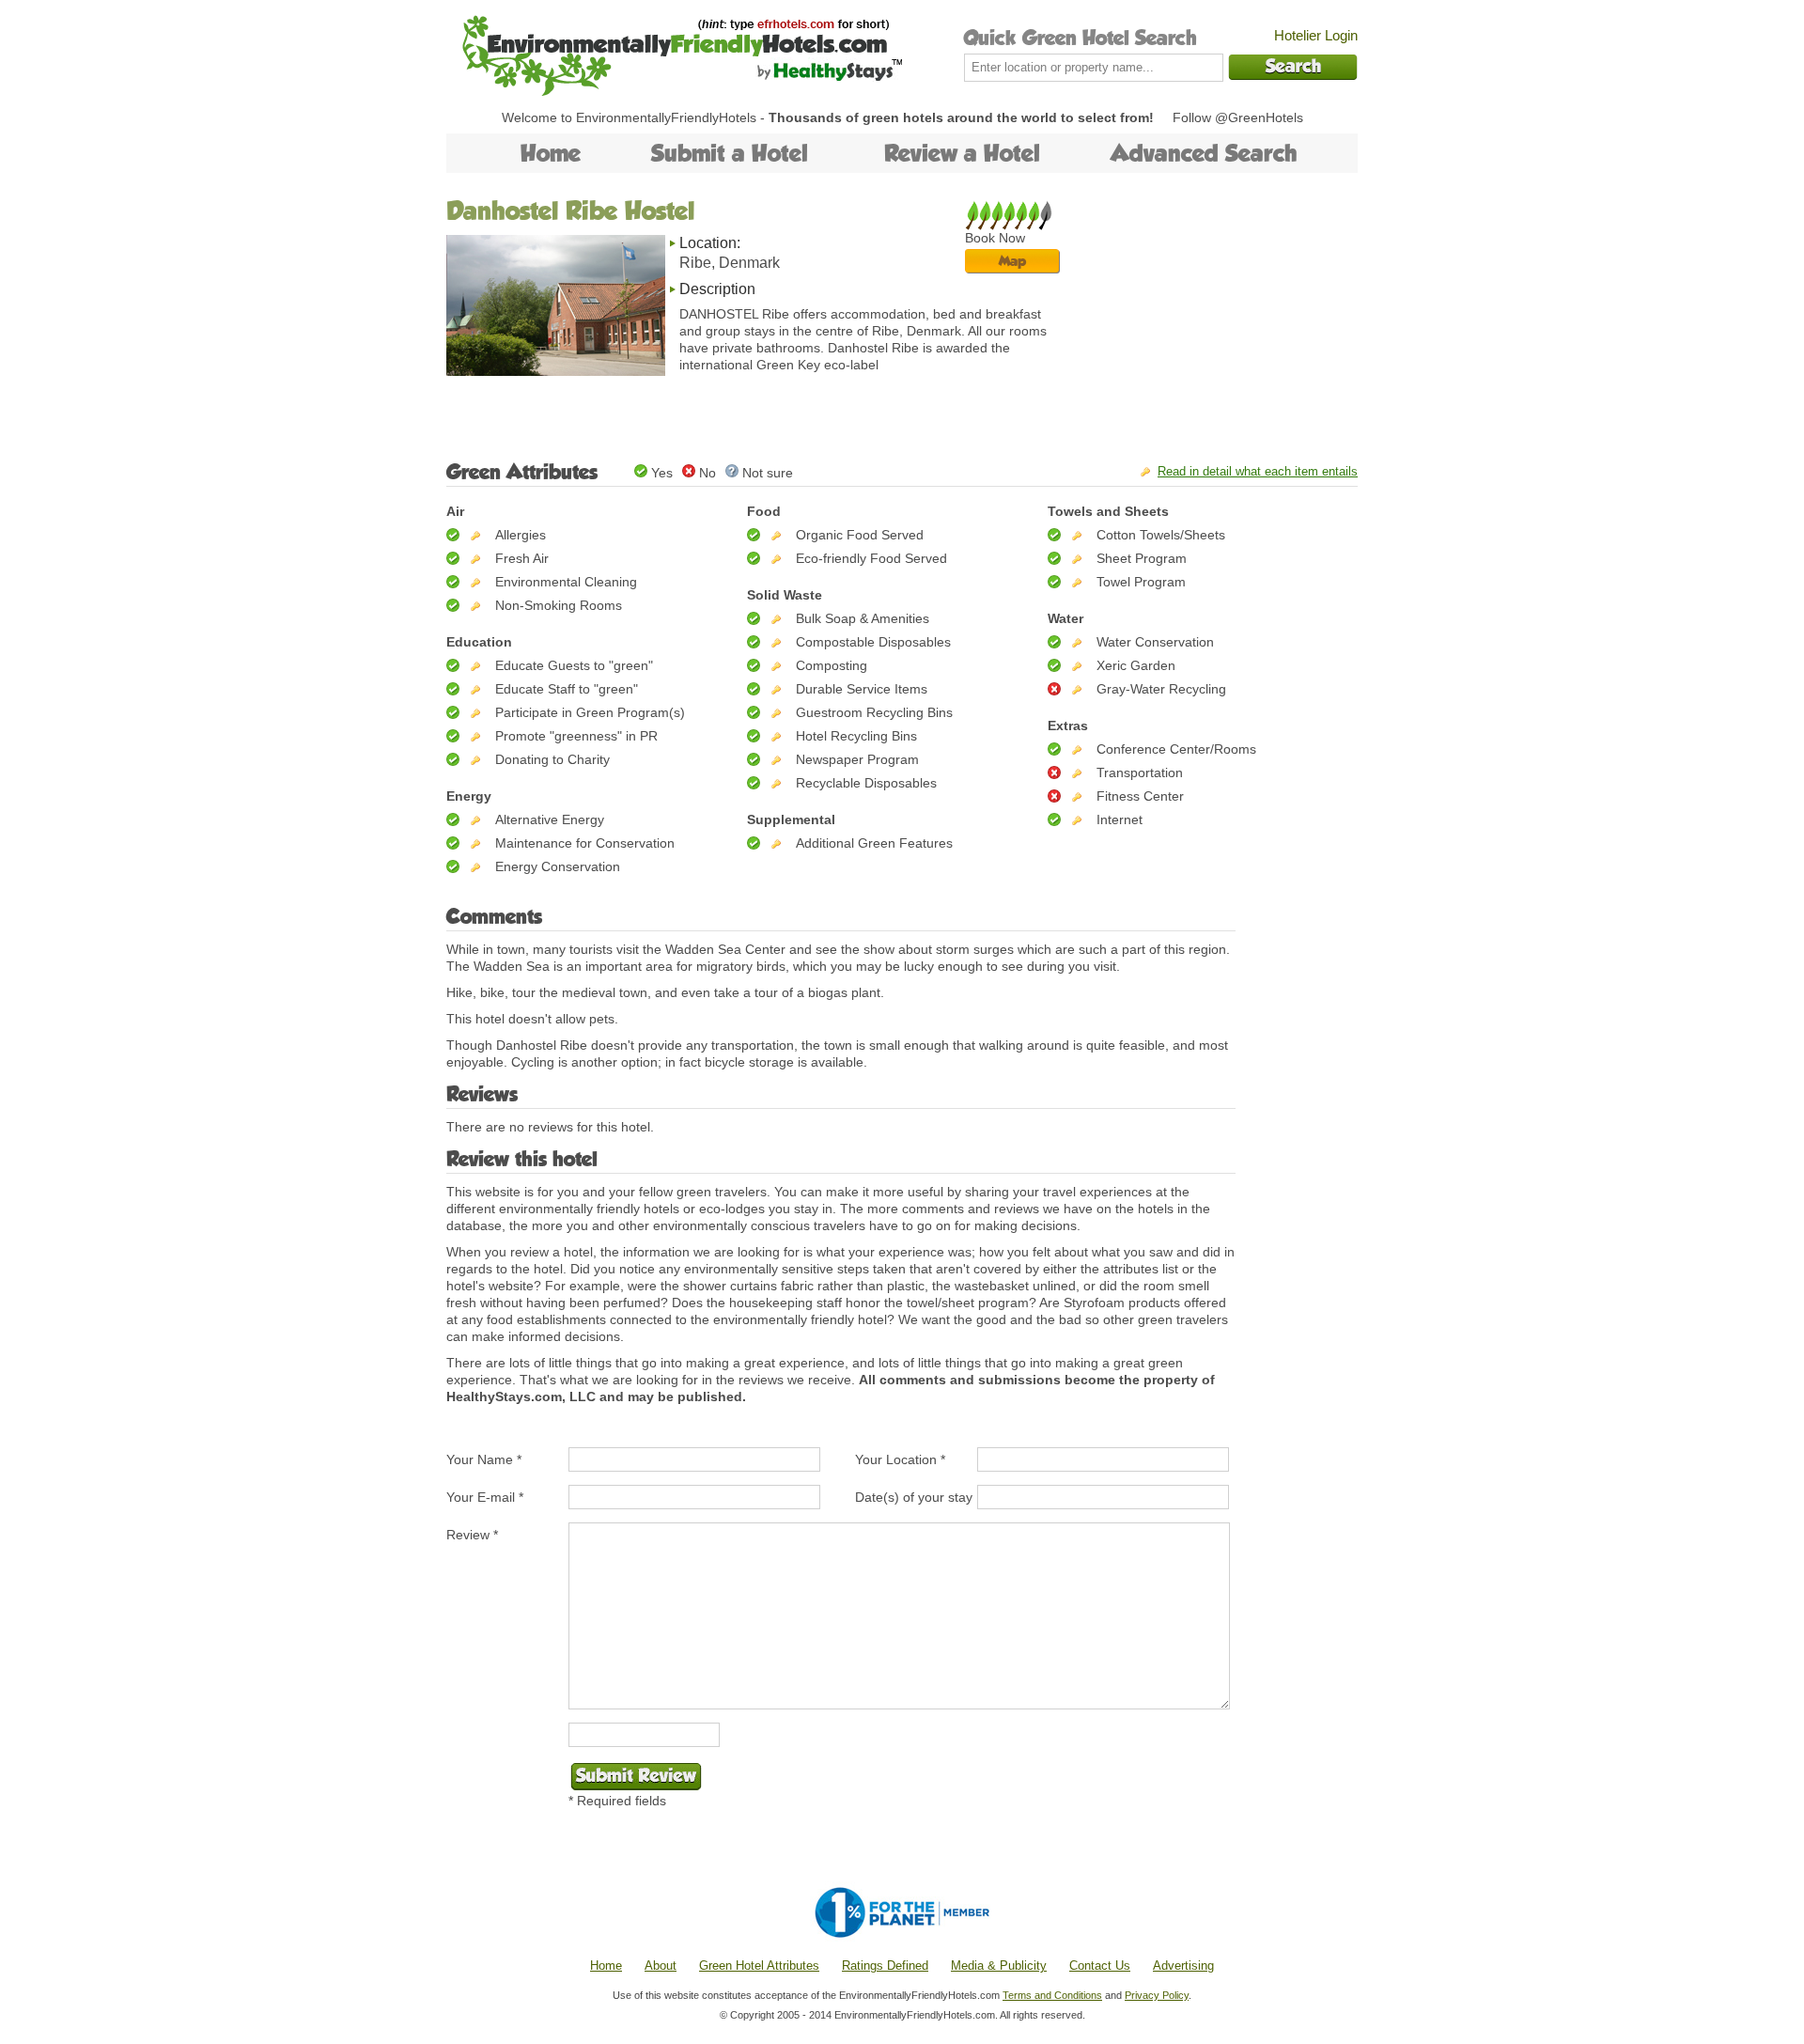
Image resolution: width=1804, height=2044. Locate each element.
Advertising (1183, 1966)
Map (1012, 261)
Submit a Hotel (730, 153)
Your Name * (484, 1459)
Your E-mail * (485, 1497)
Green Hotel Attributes (759, 1966)
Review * (472, 1535)
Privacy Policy (1157, 1995)
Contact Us (1100, 1966)
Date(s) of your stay (914, 1497)
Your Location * (900, 1459)
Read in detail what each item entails (1258, 471)
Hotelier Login (1316, 35)
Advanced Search (1204, 153)
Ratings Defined (885, 1966)
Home (551, 153)
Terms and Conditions (1052, 1995)
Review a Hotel (962, 153)
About (661, 1966)
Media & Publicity (999, 1966)
